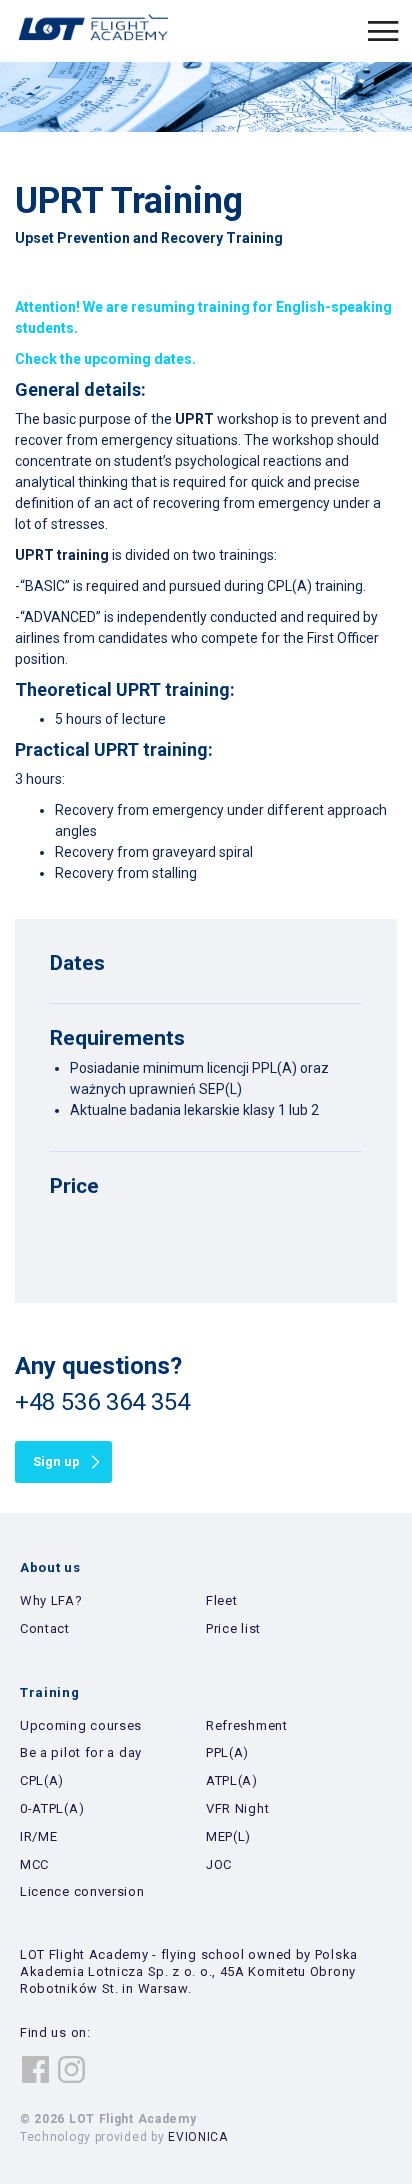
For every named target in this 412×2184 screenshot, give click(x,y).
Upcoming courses (81, 1725)
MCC (34, 1864)
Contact (45, 1628)
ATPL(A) (232, 1780)
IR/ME (39, 1836)
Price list (233, 1628)
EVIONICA (198, 2137)
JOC (219, 1864)
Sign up (56, 1461)
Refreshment (247, 1725)
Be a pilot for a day (81, 1752)
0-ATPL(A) (52, 1808)
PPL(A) (227, 1752)
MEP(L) (228, 1836)
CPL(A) (42, 1780)
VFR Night (237, 1808)
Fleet (222, 1600)
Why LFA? (51, 1600)
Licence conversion (82, 1891)
